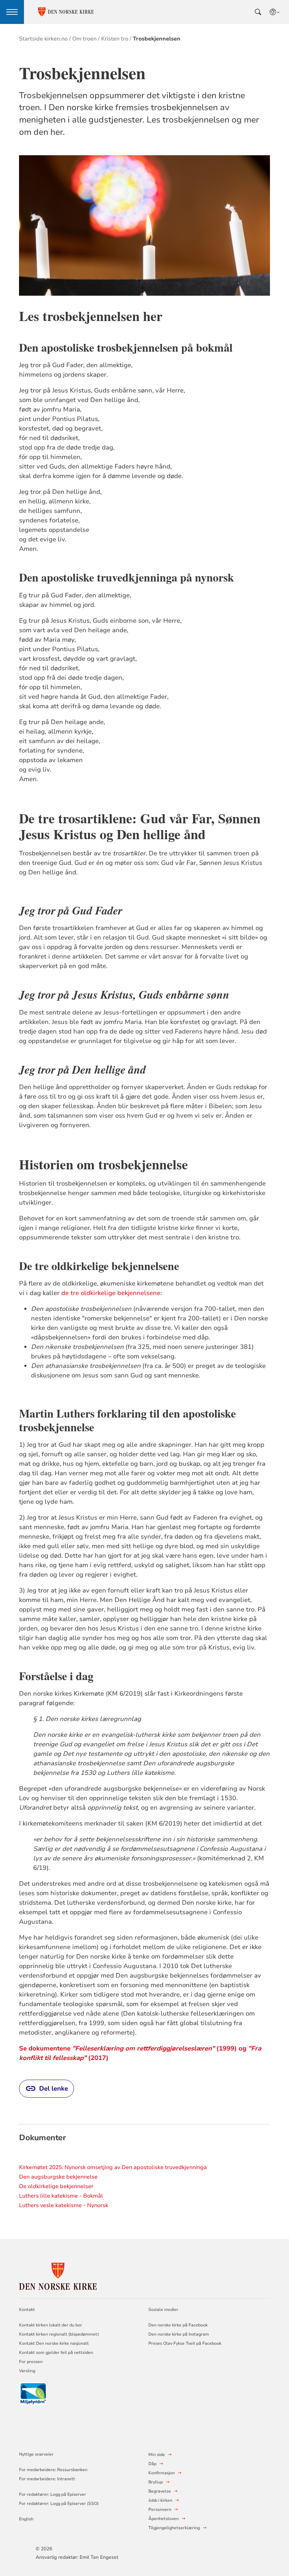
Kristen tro (115, 39)
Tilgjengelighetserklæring (174, 2528)
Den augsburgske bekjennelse (58, 2177)
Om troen (84, 39)
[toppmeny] (12, 12)
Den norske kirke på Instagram (179, 2334)
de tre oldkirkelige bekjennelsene (111, 1293)
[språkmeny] (275, 12)
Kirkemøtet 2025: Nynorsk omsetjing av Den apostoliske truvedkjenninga (113, 2167)
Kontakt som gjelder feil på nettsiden (56, 2352)
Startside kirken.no (43, 39)
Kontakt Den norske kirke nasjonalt (54, 2343)
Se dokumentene (45, 2048)
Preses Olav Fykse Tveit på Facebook (185, 2343)
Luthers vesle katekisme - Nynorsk (64, 2205)
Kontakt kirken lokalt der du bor (51, 2325)
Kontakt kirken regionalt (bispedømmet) (59, 2334)
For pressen (31, 2362)
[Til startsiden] (58, 2275)
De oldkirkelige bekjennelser (56, 2186)
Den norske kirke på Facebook (178, 2325)
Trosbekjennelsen (157, 39)
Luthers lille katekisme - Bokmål (61, 2196)
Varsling (27, 2371)
